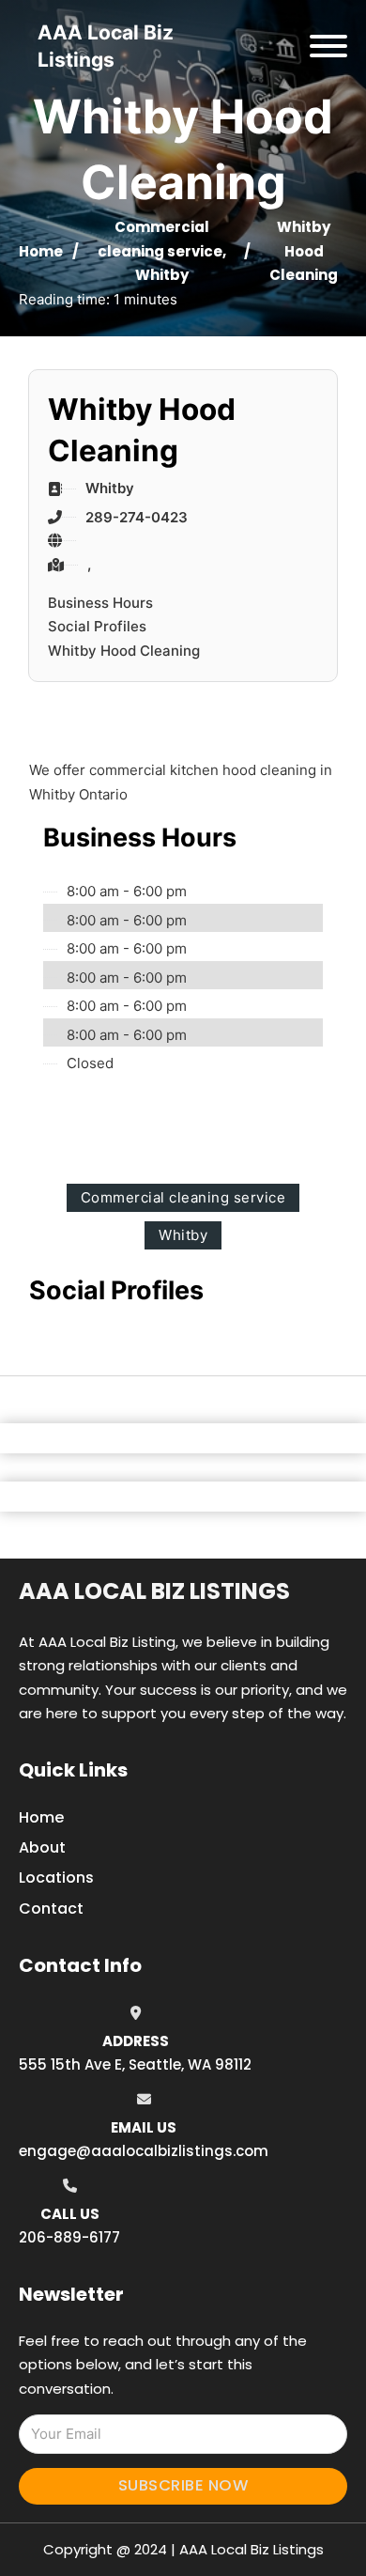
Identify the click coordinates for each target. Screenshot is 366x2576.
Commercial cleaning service (183, 1197)
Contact (51, 1909)
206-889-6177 (69, 2237)
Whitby (162, 275)
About (42, 1847)
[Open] (328, 46)
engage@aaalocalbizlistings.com (144, 2151)
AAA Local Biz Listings (154, 1591)
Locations (56, 1878)
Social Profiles (97, 626)
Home (41, 251)
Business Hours (100, 603)
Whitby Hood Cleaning (124, 651)
